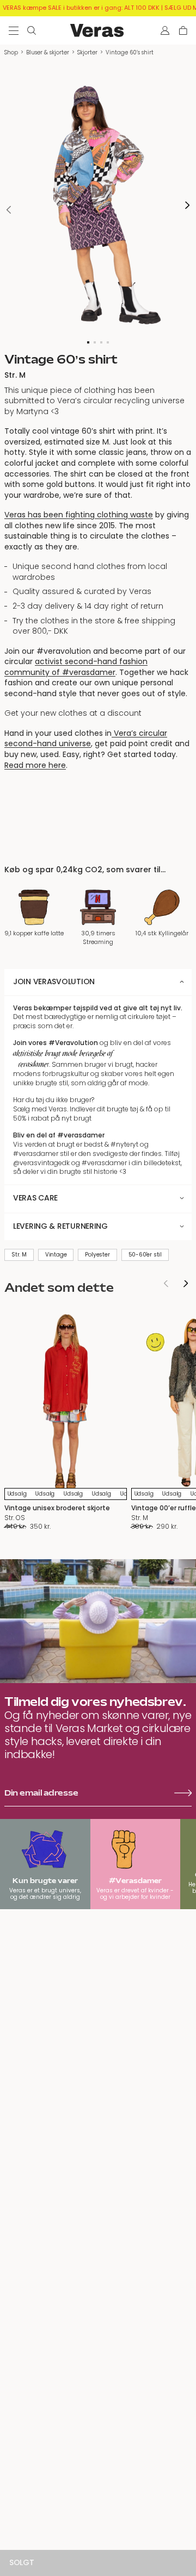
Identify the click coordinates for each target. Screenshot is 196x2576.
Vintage (56, 1255)
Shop (11, 52)
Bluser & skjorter (48, 52)
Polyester (97, 1255)
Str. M (19, 1255)
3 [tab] (101, 342)
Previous (9, 210)
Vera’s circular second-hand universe (86, 739)
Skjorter (87, 52)
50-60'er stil (145, 1255)
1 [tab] (88, 342)
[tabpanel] (98, 205)
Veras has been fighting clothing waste (79, 515)
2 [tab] (95, 342)
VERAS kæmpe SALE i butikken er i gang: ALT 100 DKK (81, 8)
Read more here (35, 765)
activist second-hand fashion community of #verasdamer (76, 667)
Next (187, 206)
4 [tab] (108, 342)
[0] (183, 30)
